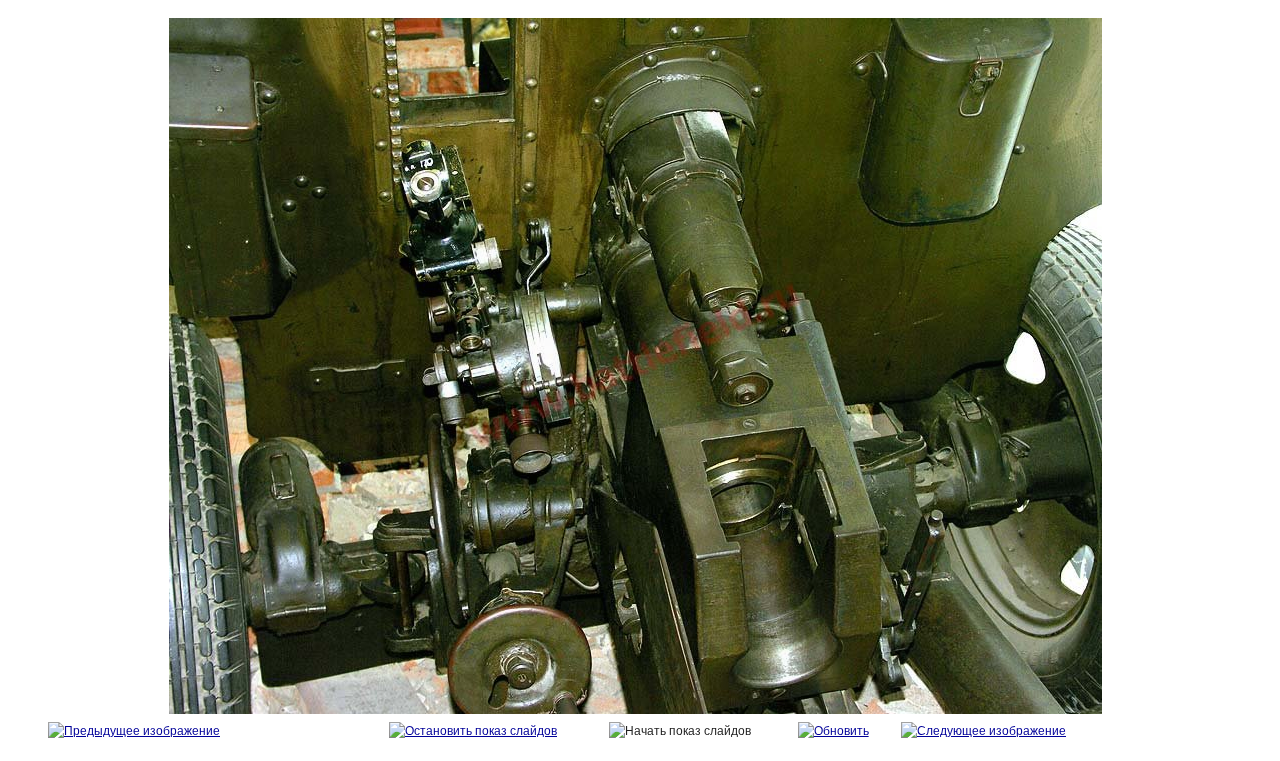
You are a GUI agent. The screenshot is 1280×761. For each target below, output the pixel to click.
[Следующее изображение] (983, 731)
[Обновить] (833, 731)
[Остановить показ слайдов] (473, 731)
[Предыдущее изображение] (134, 731)
